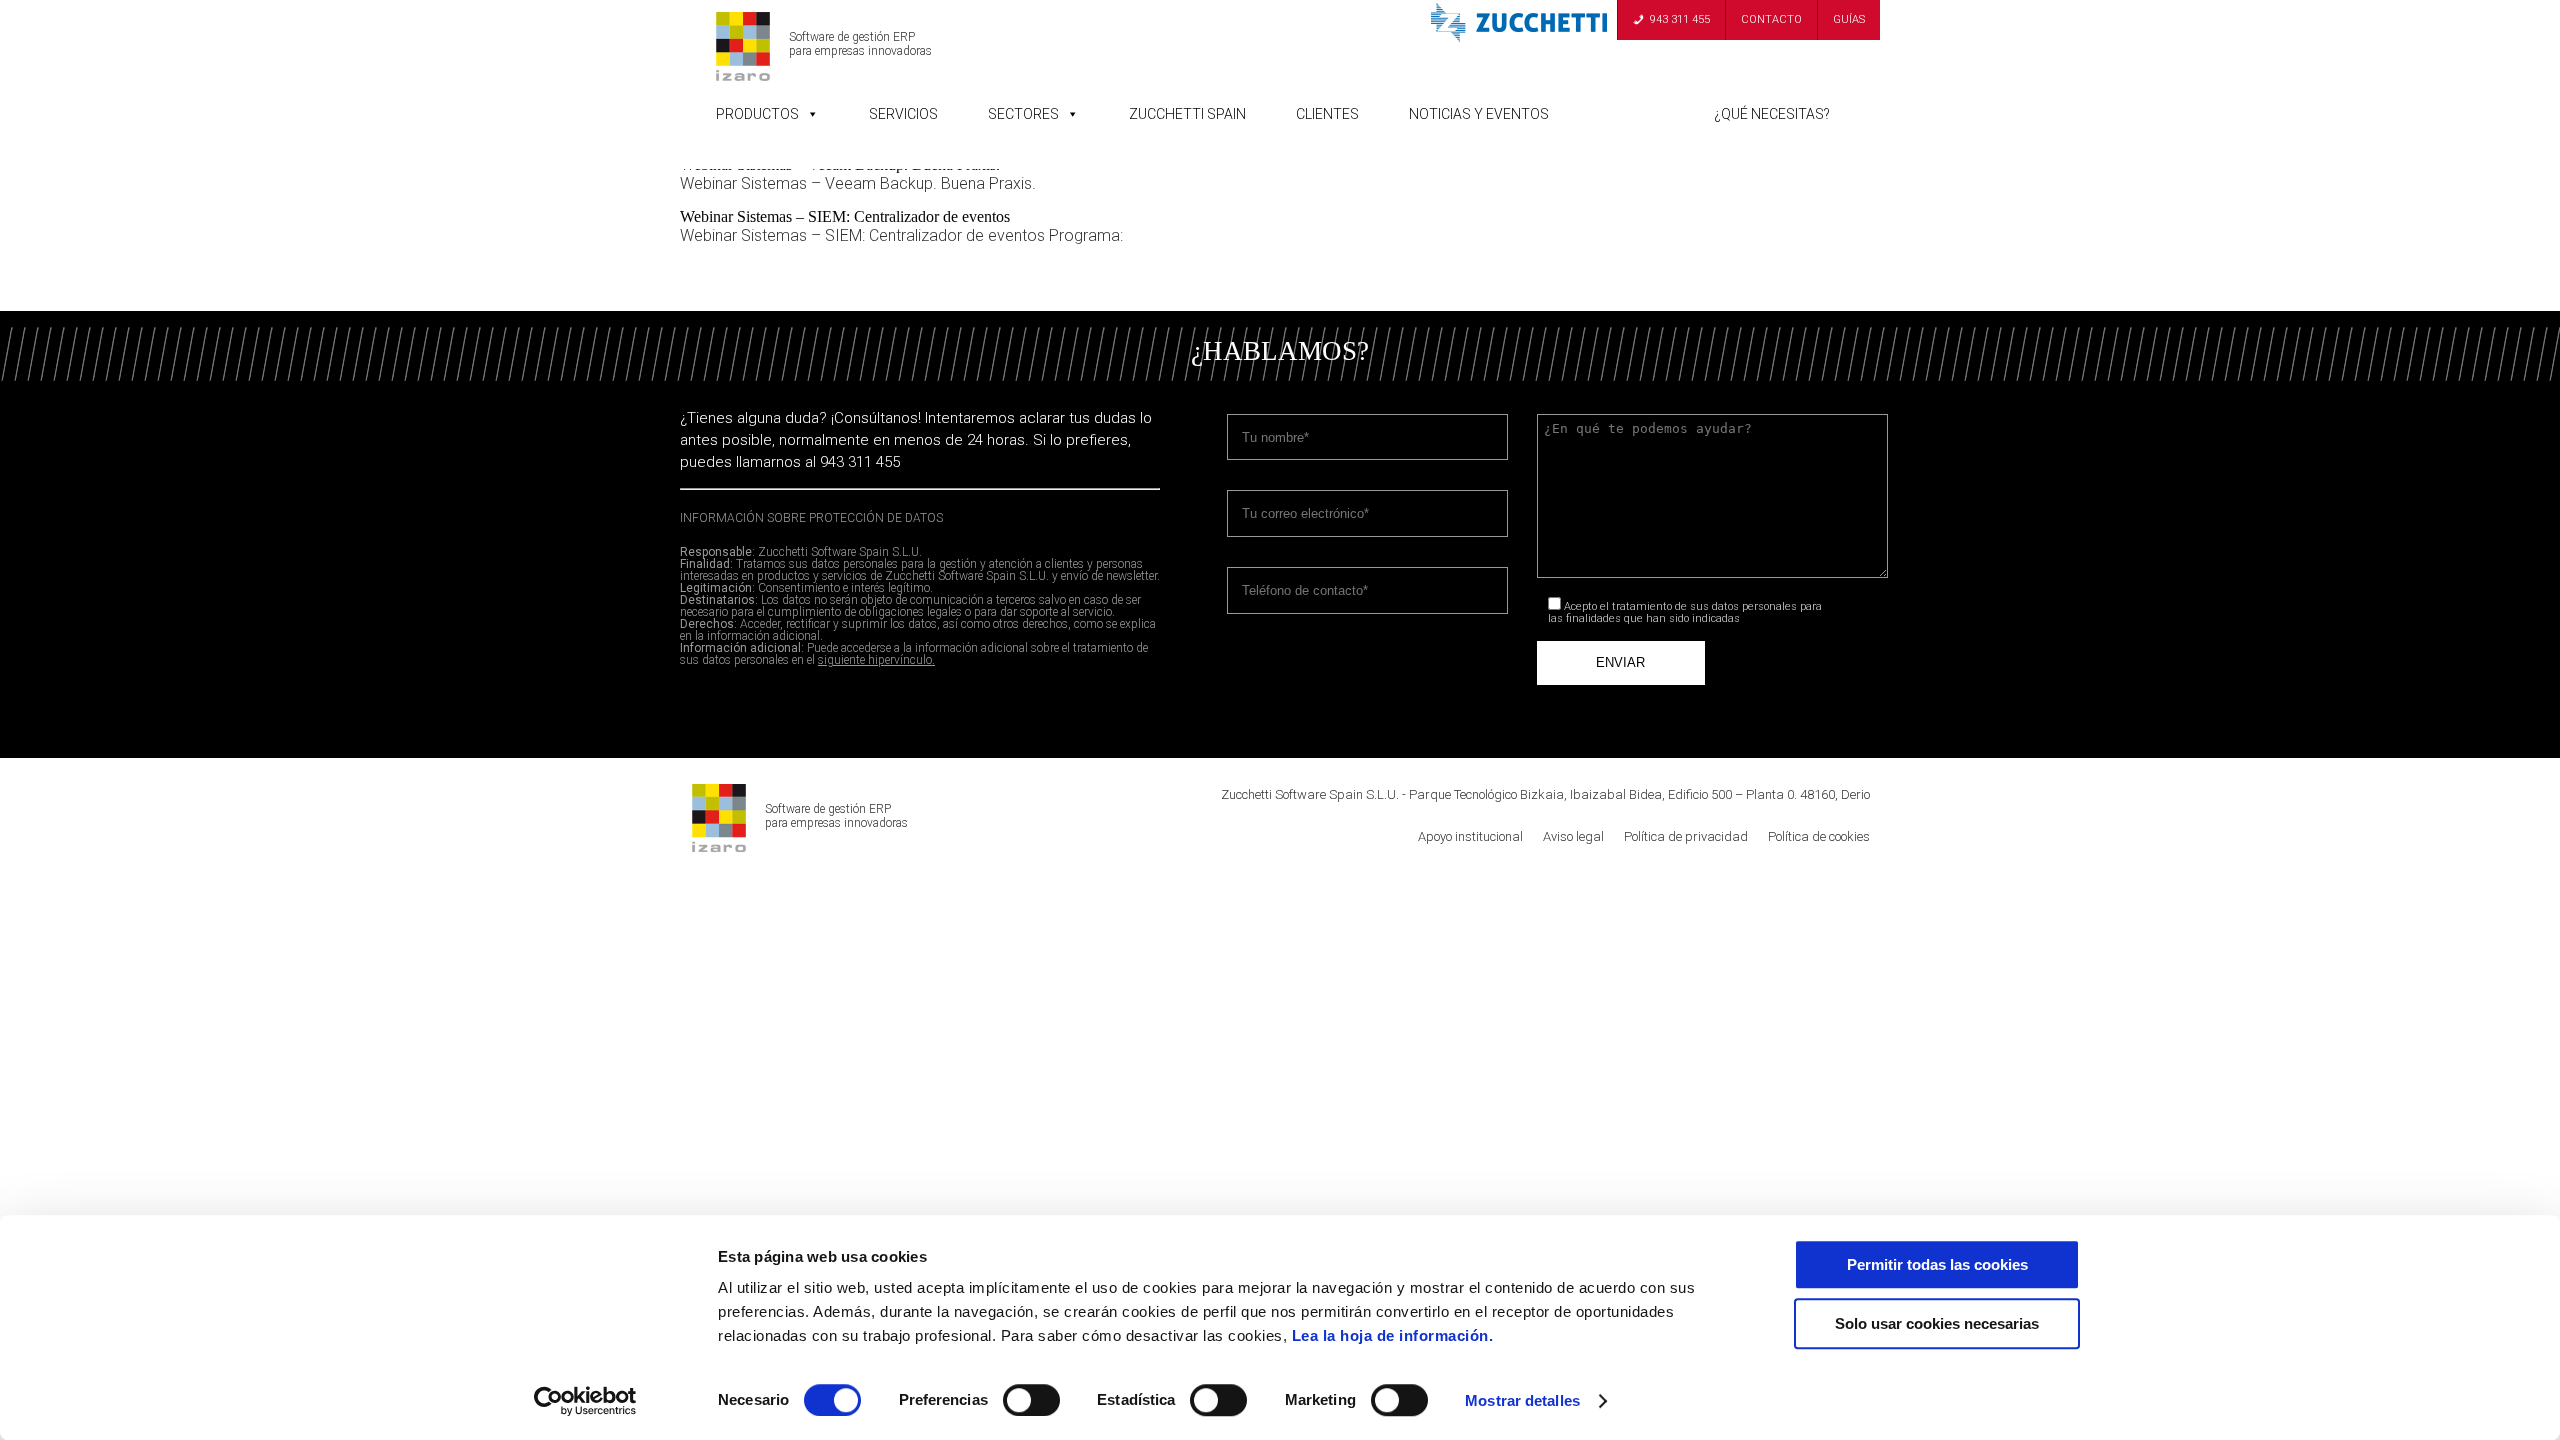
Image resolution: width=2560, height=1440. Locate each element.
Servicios (903, 114)
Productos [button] (757, 114)
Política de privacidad (1686, 836)
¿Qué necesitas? (1772, 114)
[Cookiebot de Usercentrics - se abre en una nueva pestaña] (585, 1401)
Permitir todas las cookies (1937, 1264)
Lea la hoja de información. (1393, 1335)
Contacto (1771, 19)
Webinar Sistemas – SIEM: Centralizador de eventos (845, 216)
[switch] (1031, 1400)
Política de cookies (1819, 836)
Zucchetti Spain (1187, 114)
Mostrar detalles (1522, 1400)
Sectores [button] (1023, 114)
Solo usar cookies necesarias (1937, 1323)
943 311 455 (1680, 19)
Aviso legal (1573, 836)
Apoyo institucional (1470, 836)
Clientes (1327, 114)
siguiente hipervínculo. (876, 660)
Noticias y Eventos (1479, 114)
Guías (1849, 19)
